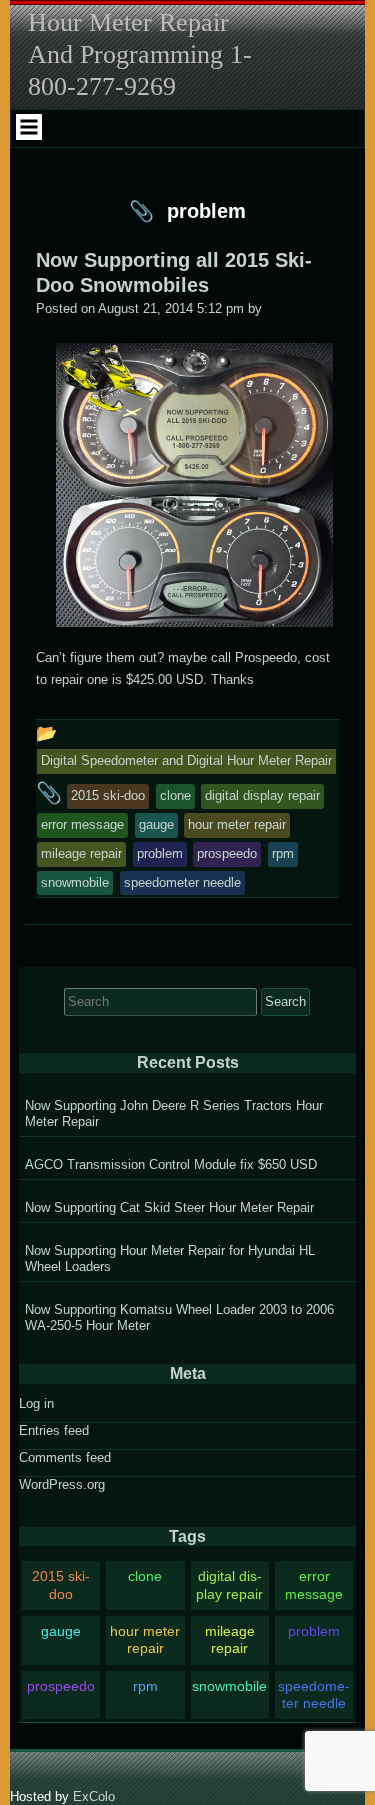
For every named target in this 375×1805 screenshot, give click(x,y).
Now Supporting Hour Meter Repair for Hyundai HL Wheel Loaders (170, 1258)
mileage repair (230, 1639)
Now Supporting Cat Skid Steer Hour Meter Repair (169, 1207)
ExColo (94, 1796)
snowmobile (229, 1686)
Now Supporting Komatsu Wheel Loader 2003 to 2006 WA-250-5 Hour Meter (179, 1317)
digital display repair (229, 1584)
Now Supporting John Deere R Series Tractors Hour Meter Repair (174, 1113)
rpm (145, 1686)
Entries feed (54, 1430)
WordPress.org (62, 1484)
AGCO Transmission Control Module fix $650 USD (171, 1164)
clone (145, 1576)
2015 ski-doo (61, 1584)
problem (314, 1631)
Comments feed (65, 1457)
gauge (61, 1631)
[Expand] (28, 127)
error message (314, 1584)
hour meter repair (145, 1639)
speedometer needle (314, 1694)
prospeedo (61, 1686)
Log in (36, 1403)
